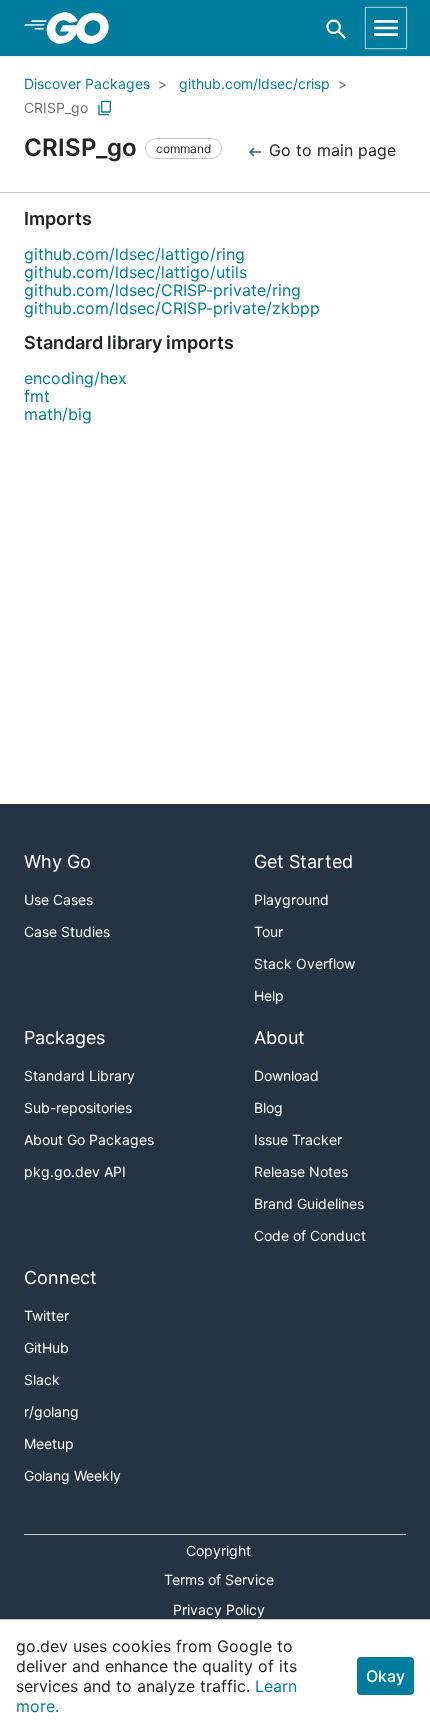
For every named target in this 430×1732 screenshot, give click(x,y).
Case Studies (67, 931)
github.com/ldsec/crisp (254, 83)
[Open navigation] (386, 28)
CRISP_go (56, 107)
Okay (385, 1676)
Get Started (303, 861)
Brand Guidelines (309, 1203)
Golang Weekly (72, 1475)
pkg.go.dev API (75, 1171)
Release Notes (301, 1171)
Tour (268, 931)
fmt (37, 396)
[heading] (84, 28)
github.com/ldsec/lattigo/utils (135, 272)
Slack (42, 1379)
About (279, 1037)
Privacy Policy (219, 1609)
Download (286, 1075)
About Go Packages (89, 1139)
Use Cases (58, 899)
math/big (58, 414)
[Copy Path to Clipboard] (105, 108)
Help (269, 995)
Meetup (49, 1443)
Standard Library (79, 1075)
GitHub (46, 1347)
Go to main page (330, 150)
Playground (291, 899)
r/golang (51, 1411)
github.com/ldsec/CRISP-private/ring (162, 290)
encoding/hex (75, 378)
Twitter (46, 1315)
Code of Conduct (310, 1235)
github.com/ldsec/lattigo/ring (134, 254)
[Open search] (336, 28)
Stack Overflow (304, 963)
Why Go (57, 861)
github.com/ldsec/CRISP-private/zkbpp (172, 308)
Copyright (218, 1550)
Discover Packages (87, 83)
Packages (64, 1037)
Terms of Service (219, 1579)
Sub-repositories (78, 1107)
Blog (268, 1107)
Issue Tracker (298, 1139)
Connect (60, 1277)
